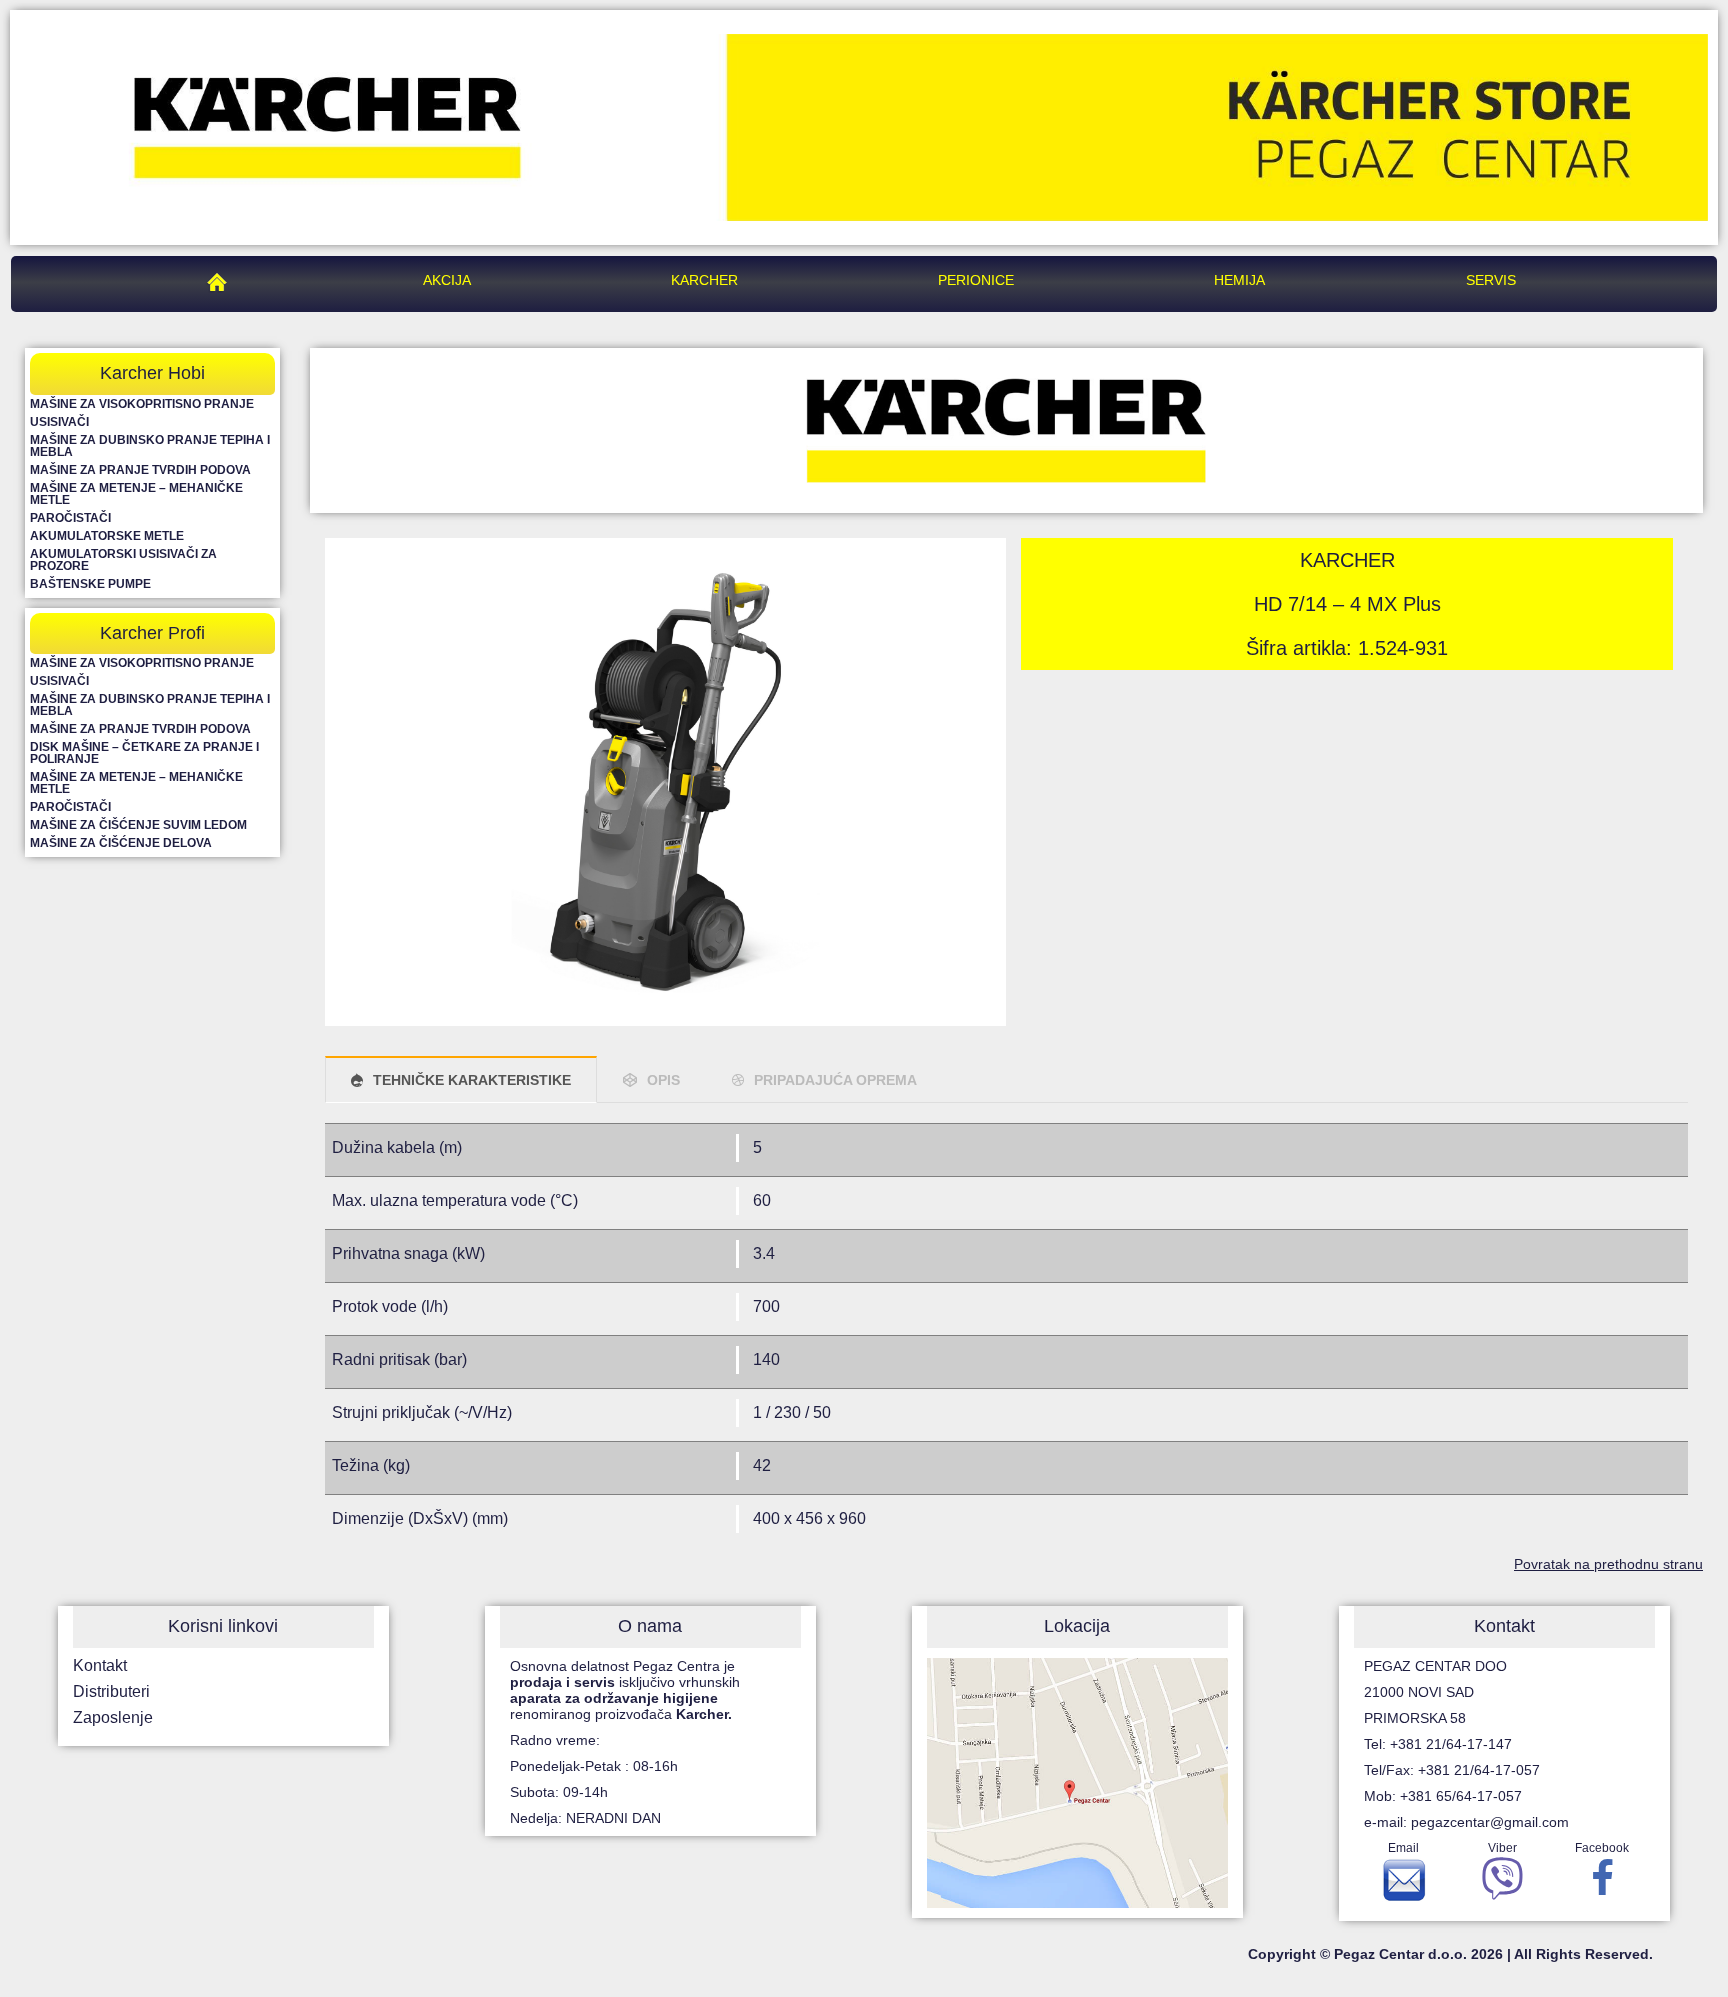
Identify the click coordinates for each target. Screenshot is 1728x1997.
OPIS (663, 1080)
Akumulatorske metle (107, 536)
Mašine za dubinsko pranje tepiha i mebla (150, 446)
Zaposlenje (113, 1717)
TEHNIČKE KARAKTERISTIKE (472, 1080)
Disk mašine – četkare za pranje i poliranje (144, 753)
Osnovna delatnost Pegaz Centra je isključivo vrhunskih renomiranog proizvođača (625, 1690)
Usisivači (59, 422)
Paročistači (70, 518)
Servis (1491, 280)
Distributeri (111, 1691)
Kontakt (100, 1665)
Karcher (704, 280)
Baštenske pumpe (90, 584)
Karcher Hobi (152, 373)
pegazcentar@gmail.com (1490, 1822)
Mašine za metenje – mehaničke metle (136, 494)
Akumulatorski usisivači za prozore (123, 560)
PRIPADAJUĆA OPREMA (835, 1080)
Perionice (976, 280)
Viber (1502, 1848)
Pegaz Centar (222, 280)
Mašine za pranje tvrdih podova (140, 470)
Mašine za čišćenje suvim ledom (138, 825)
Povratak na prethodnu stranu (1608, 1564)
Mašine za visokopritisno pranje (142, 404)
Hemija (1239, 280)
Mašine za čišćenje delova (121, 843)
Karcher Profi (152, 633)
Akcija (447, 280)
